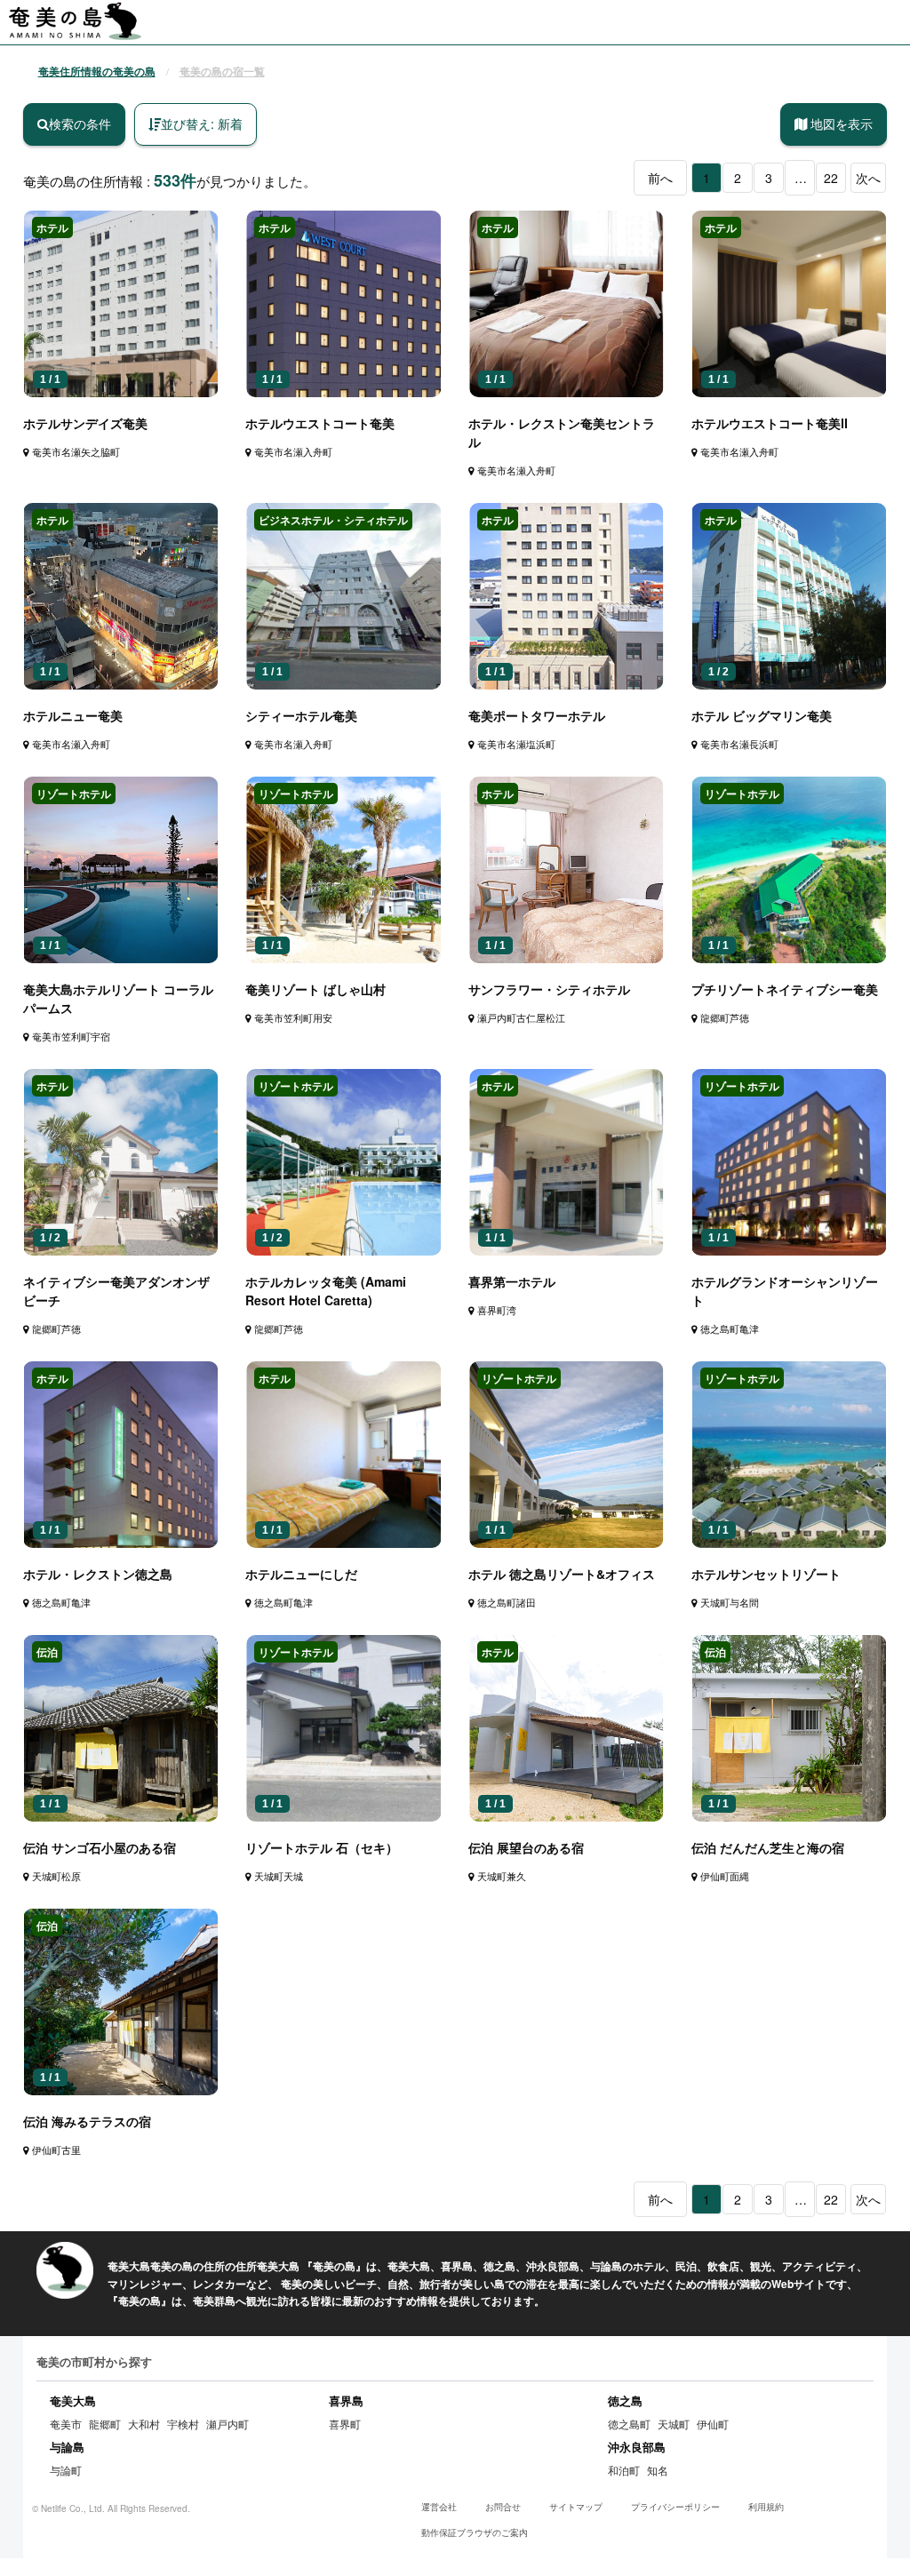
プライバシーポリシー (675, 2507)
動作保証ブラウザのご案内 (475, 2532)
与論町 (66, 2470)
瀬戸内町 (227, 2424)
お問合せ (503, 2507)
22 (831, 178)
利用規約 (766, 2507)
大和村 (144, 2424)
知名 (658, 2470)
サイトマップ (576, 2507)
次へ (868, 178)
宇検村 (183, 2424)
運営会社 (439, 2507)
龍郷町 (105, 2424)
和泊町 (624, 2470)
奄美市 (66, 2424)
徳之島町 (629, 2424)
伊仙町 (713, 2424)
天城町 (674, 2424)
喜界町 (345, 2424)
